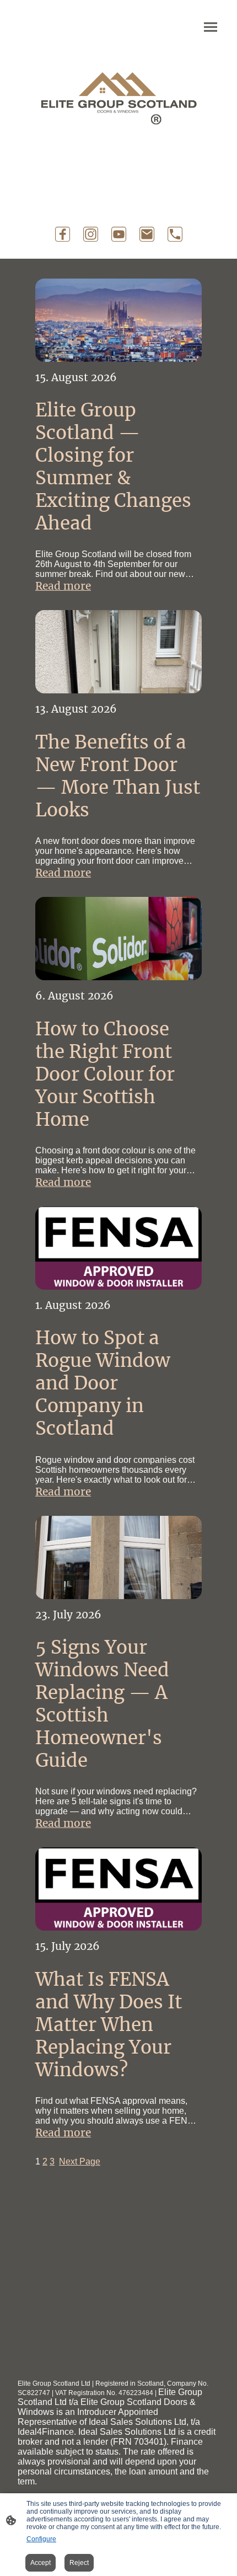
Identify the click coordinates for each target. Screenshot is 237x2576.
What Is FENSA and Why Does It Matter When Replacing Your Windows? (109, 2025)
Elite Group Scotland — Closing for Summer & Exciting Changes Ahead (113, 467)
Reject (79, 2563)
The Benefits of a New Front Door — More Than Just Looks (118, 776)
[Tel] (175, 234)
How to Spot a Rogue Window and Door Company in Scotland (103, 1383)
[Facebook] (63, 234)
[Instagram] (91, 234)
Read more (63, 586)
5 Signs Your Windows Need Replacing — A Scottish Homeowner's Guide (102, 1704)
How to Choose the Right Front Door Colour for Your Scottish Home (105, 1074)
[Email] (147, 234)
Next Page (80, 2161)
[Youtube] (119, 234)
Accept (41, 2563)
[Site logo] (118, 93)
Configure (41, 2539)
